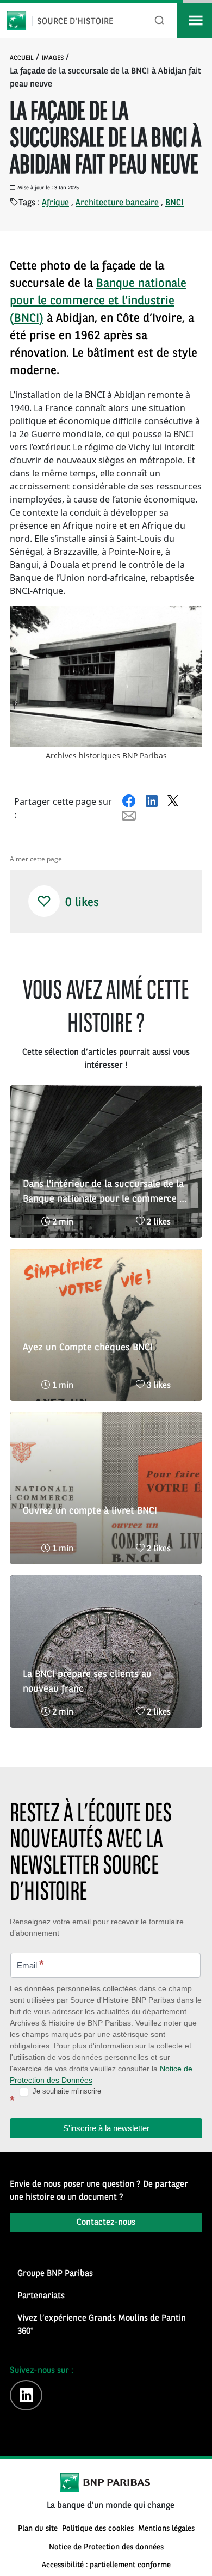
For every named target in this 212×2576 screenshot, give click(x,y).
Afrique (55, 203)
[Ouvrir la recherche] (160, 20)
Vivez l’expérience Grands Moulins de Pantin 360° (102, 2325)
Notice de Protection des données (106, 2547)
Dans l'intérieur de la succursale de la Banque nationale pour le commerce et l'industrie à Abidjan (105, 1193)
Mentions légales (166, 2529)
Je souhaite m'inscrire (66, 2091)
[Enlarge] (188, 620)
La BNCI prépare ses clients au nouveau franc (87, 1682)
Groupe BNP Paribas (55, 2274)
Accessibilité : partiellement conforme (106, 2565)
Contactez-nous (106, 2223)
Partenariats (41, 2296)
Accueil (22, 58)
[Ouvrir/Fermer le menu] (195, 20)
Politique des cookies (98, 2529)
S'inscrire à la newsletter (106, 2128)
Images (53, 58)
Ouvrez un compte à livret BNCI (90, 1511)
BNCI (174, 203)
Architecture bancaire (117, 203)
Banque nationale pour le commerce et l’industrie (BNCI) (98, 301)
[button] (44, 901)
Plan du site (38, 2529)
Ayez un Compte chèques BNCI (88, 1348)
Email (30, 1964)
